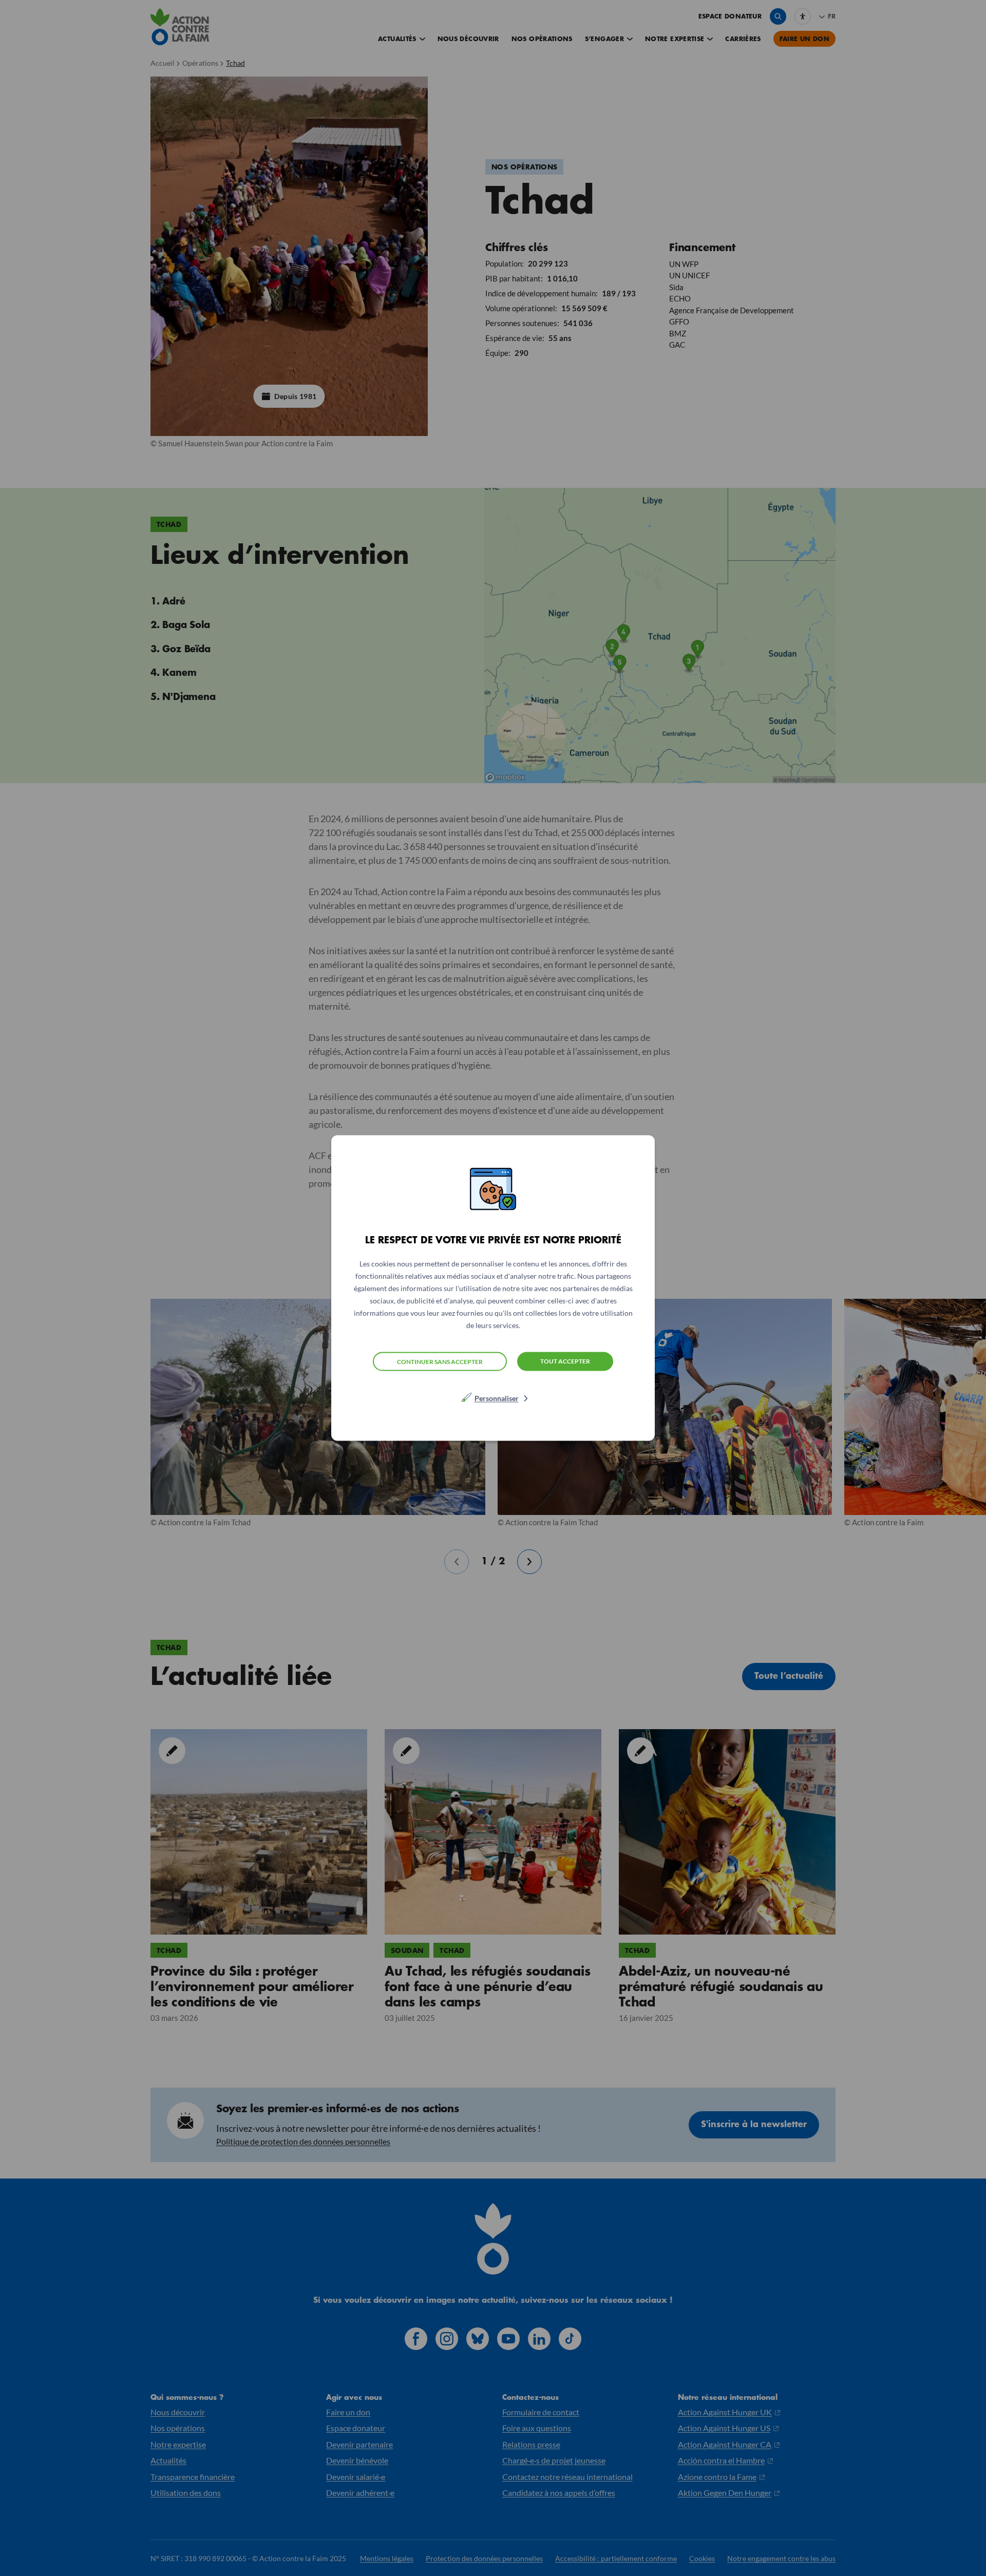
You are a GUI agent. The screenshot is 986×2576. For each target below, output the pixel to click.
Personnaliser (497, 1398)
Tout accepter (565, 1361)
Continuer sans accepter (440, 1361)
